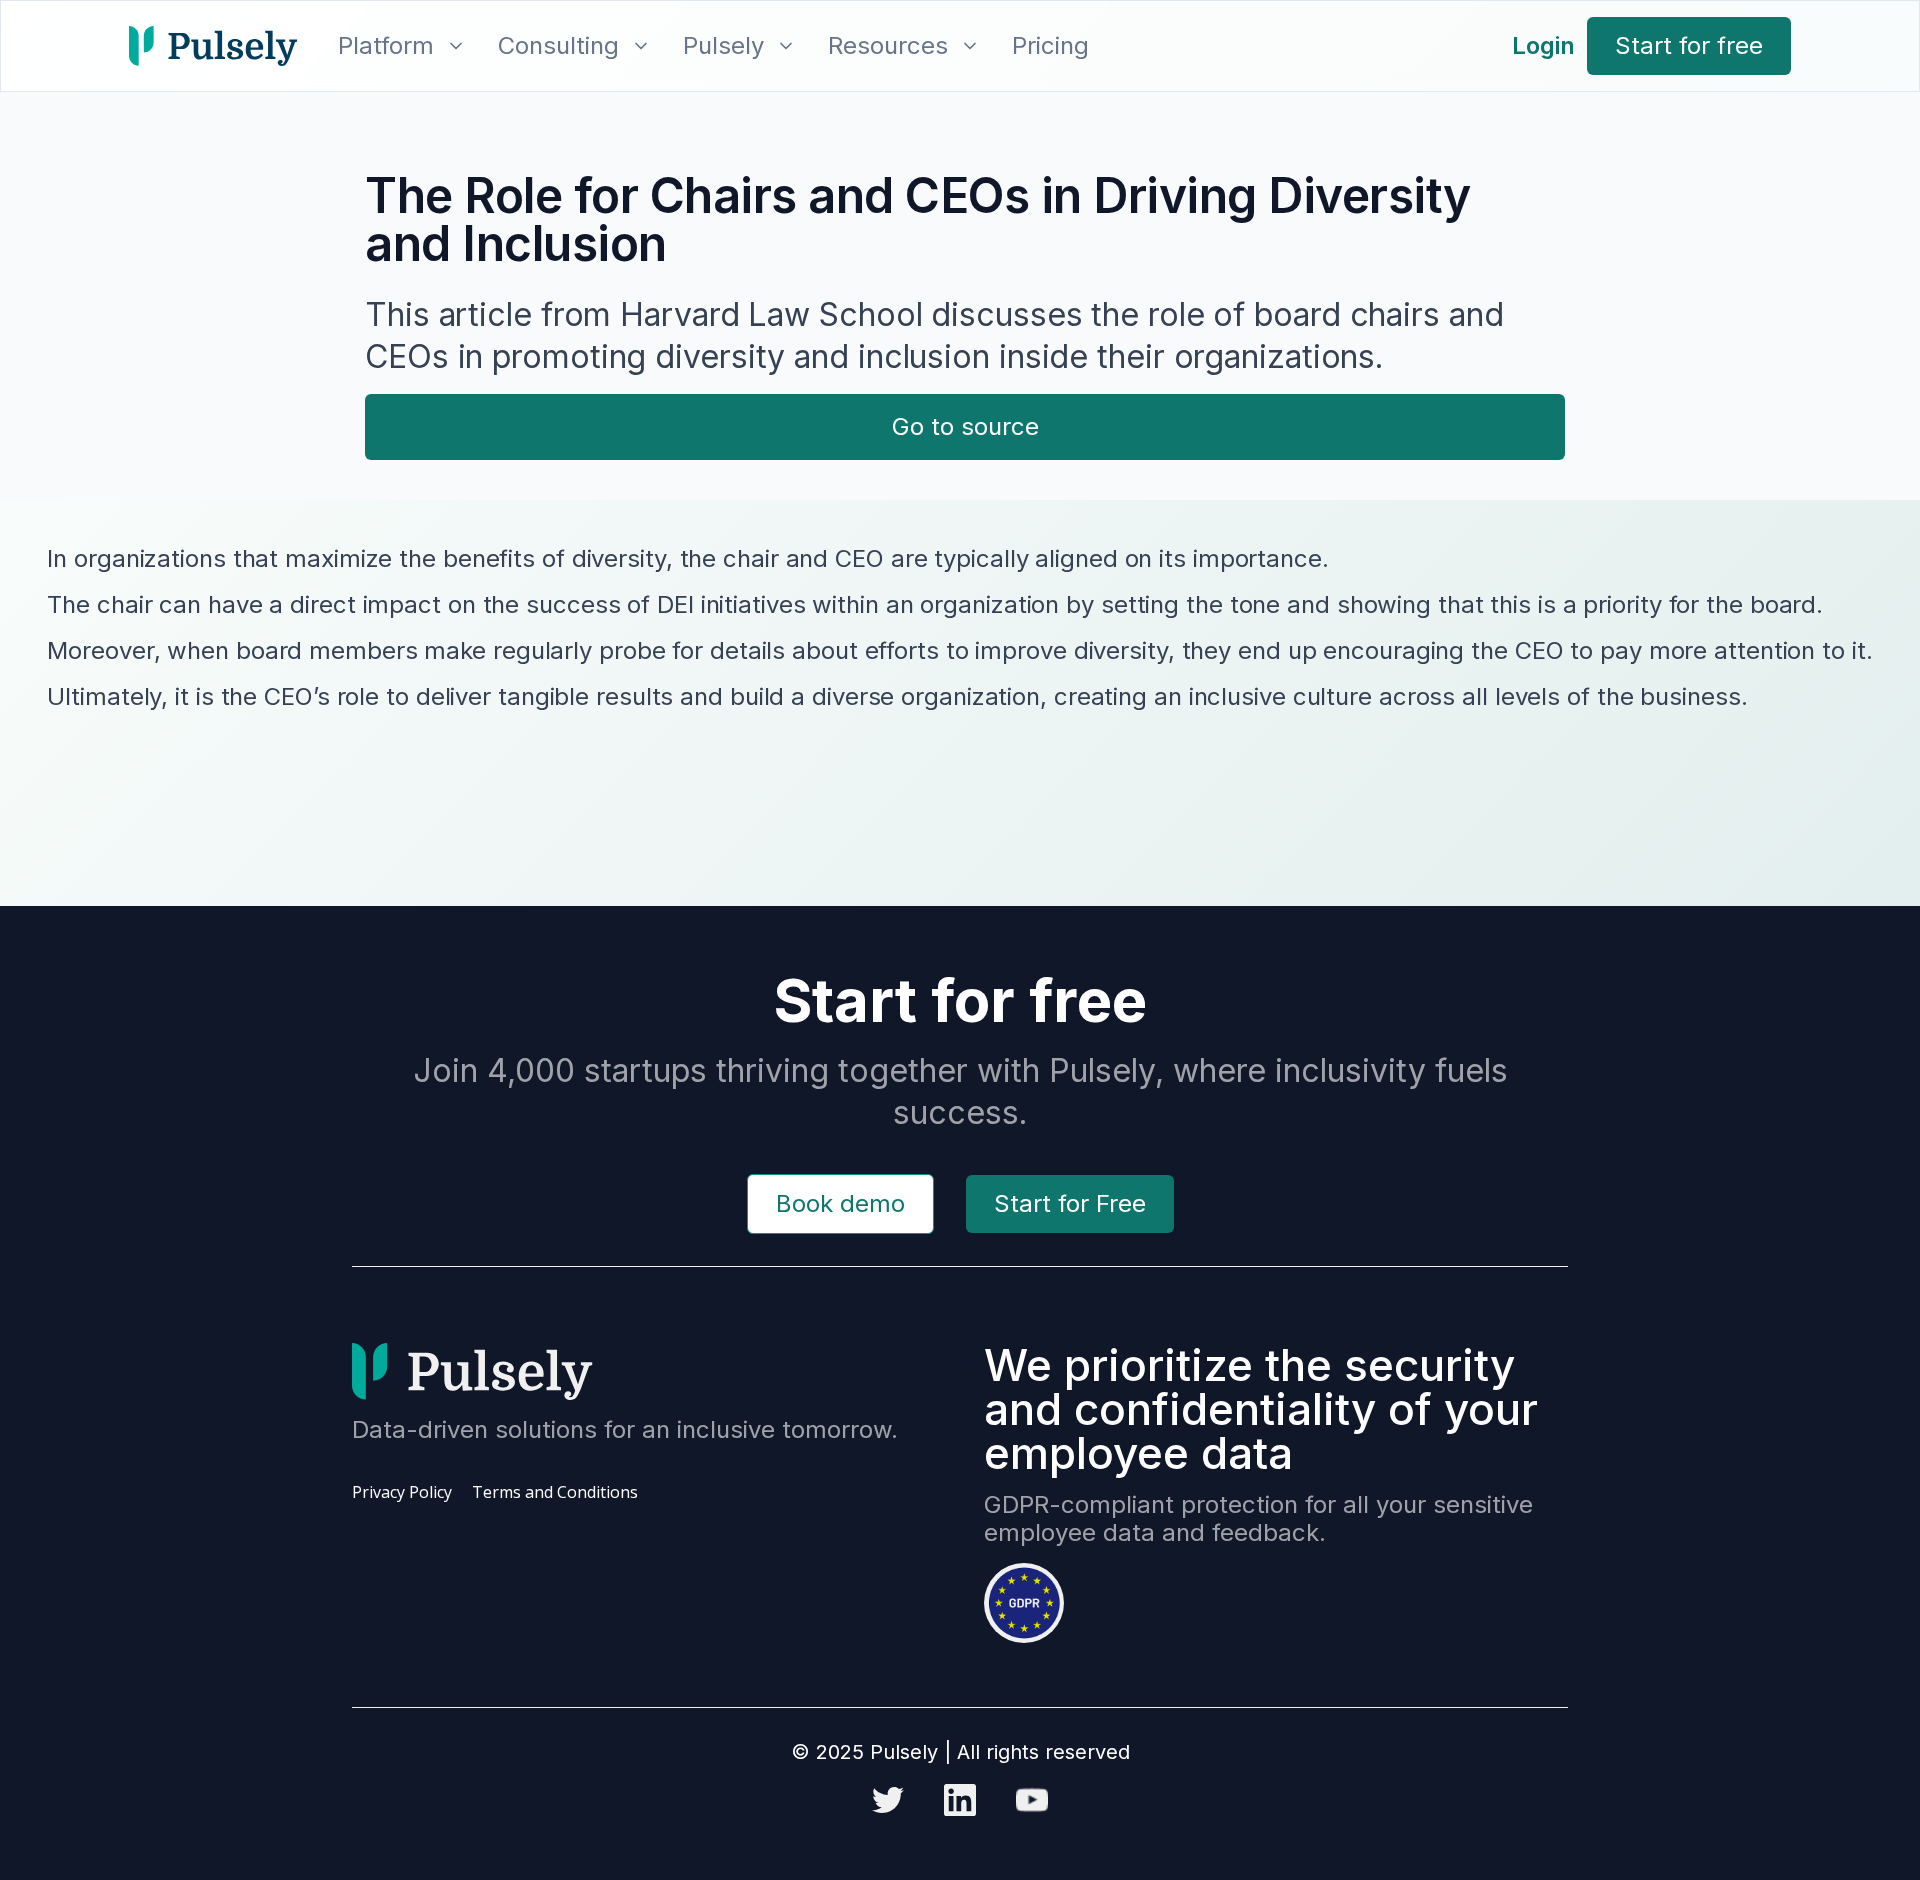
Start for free (1689, 45)
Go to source (965, 426)
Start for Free (1070, 1203)
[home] (213, 46)
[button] (398, 46)
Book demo (840, 1203)
